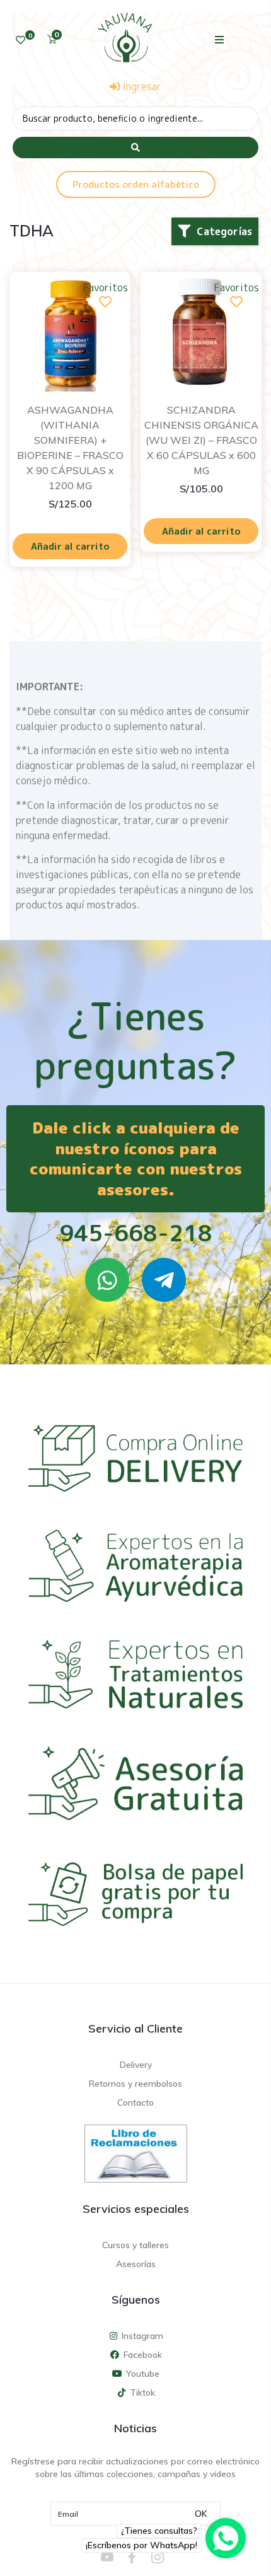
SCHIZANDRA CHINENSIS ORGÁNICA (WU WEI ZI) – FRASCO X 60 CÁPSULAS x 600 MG (201, 440)
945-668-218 (136, 1233)
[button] (220, 39)
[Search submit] (135, 148)
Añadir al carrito (70, 546)
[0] (20, 40)
